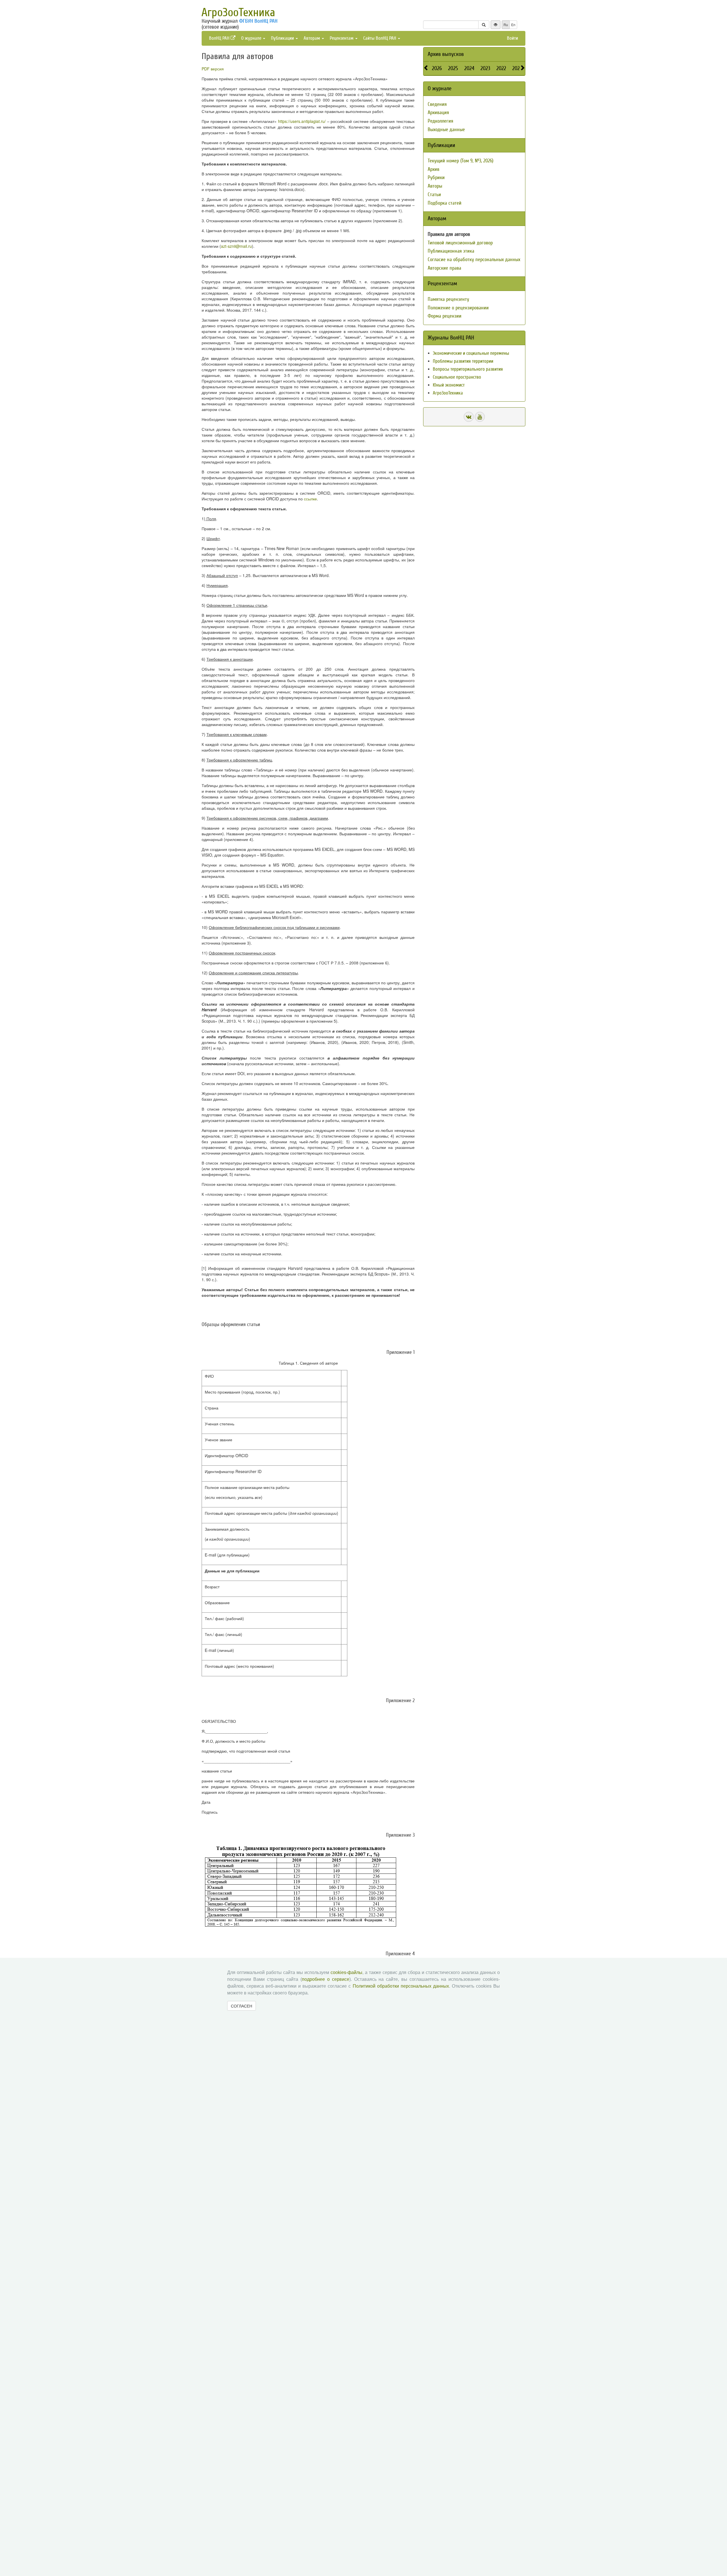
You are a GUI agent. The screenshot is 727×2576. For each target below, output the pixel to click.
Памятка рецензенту (448, 299)
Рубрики (436, 178)
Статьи (434, 195)
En (513, 25)
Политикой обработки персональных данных (401, 1986)
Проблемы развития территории (463, 361)
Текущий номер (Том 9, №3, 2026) (460, 161)
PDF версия (213, 69)
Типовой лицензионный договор (460, 243)
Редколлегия (440, 121)
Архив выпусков (446, 54)
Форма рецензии (445, 316)
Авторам (312, 38)
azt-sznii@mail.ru (236, 246)
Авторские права (444, 268)
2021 (517, 68)
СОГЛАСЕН (242, 2006)
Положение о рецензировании (458, 308)
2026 (437, 68)
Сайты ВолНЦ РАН (380, 38)
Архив (434, 169)
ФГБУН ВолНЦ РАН (258, 21)
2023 (485, 68)
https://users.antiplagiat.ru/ (302, 121)
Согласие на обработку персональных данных (474, 260)
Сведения (437, 104)
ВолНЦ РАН (220, 38)
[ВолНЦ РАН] (469, 417)
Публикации (283, 38)
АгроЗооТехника (238, 12)
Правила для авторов (449, 234)
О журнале (252, 38)
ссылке (310, 499)
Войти (512, 38)
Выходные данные (446, 130)
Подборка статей (445, 203)
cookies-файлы (346, 1972)
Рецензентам (342, 38)
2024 (469, 68)
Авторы (435, 186)
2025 (453, 68)
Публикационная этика (451, 251)
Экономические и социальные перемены (471, 353)
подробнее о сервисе (326, 1979)
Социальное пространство (457, 377)
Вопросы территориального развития (468, 369)
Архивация (438, 113)
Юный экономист (449, 385)
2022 (501, 68)
